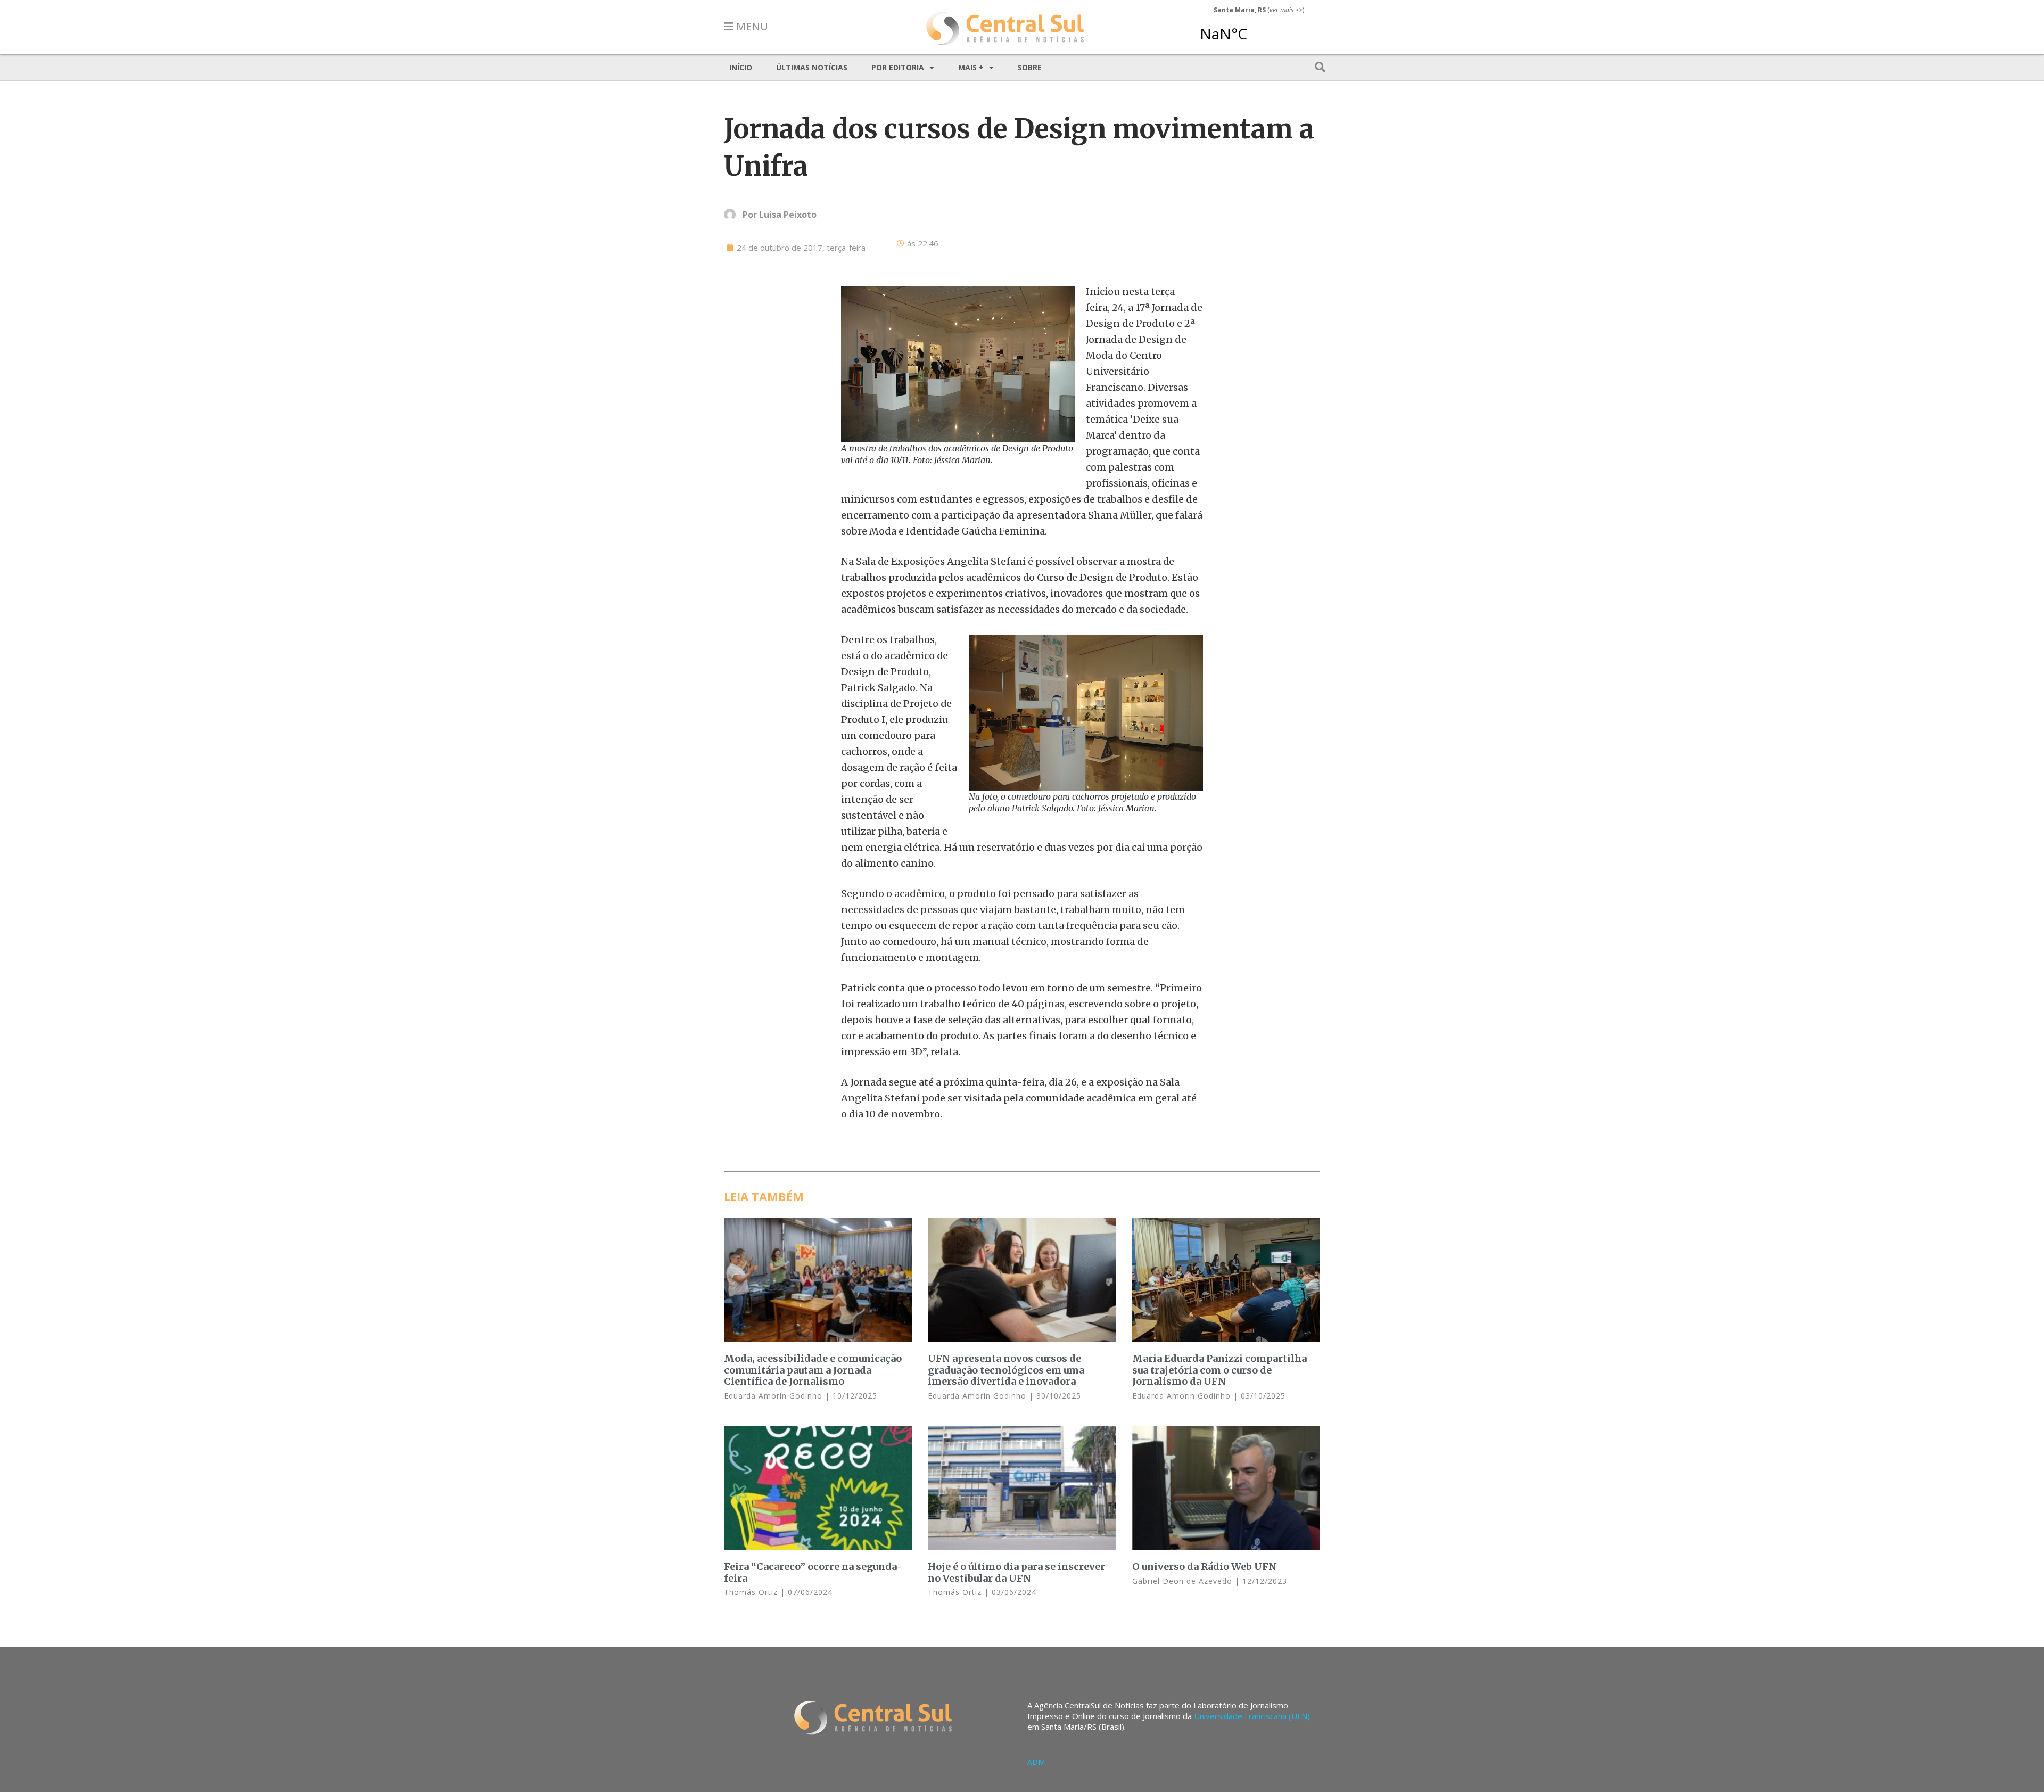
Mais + (971, 67)
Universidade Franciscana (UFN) (1252, 1716)
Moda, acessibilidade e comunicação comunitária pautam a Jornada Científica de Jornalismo (813, 1370)
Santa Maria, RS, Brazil (1255, 29)
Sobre (1030, 67)
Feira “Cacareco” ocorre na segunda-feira (813, 1572)
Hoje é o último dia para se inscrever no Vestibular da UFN (1016, 1572)
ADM (1036, 1762)
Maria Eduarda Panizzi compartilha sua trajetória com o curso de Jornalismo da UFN (1219, 1370)
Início (741, 67)
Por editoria (898, 67)
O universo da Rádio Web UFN (1204, 1567)
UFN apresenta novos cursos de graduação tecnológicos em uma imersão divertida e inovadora (1006, 1370)
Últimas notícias (812, 67)
